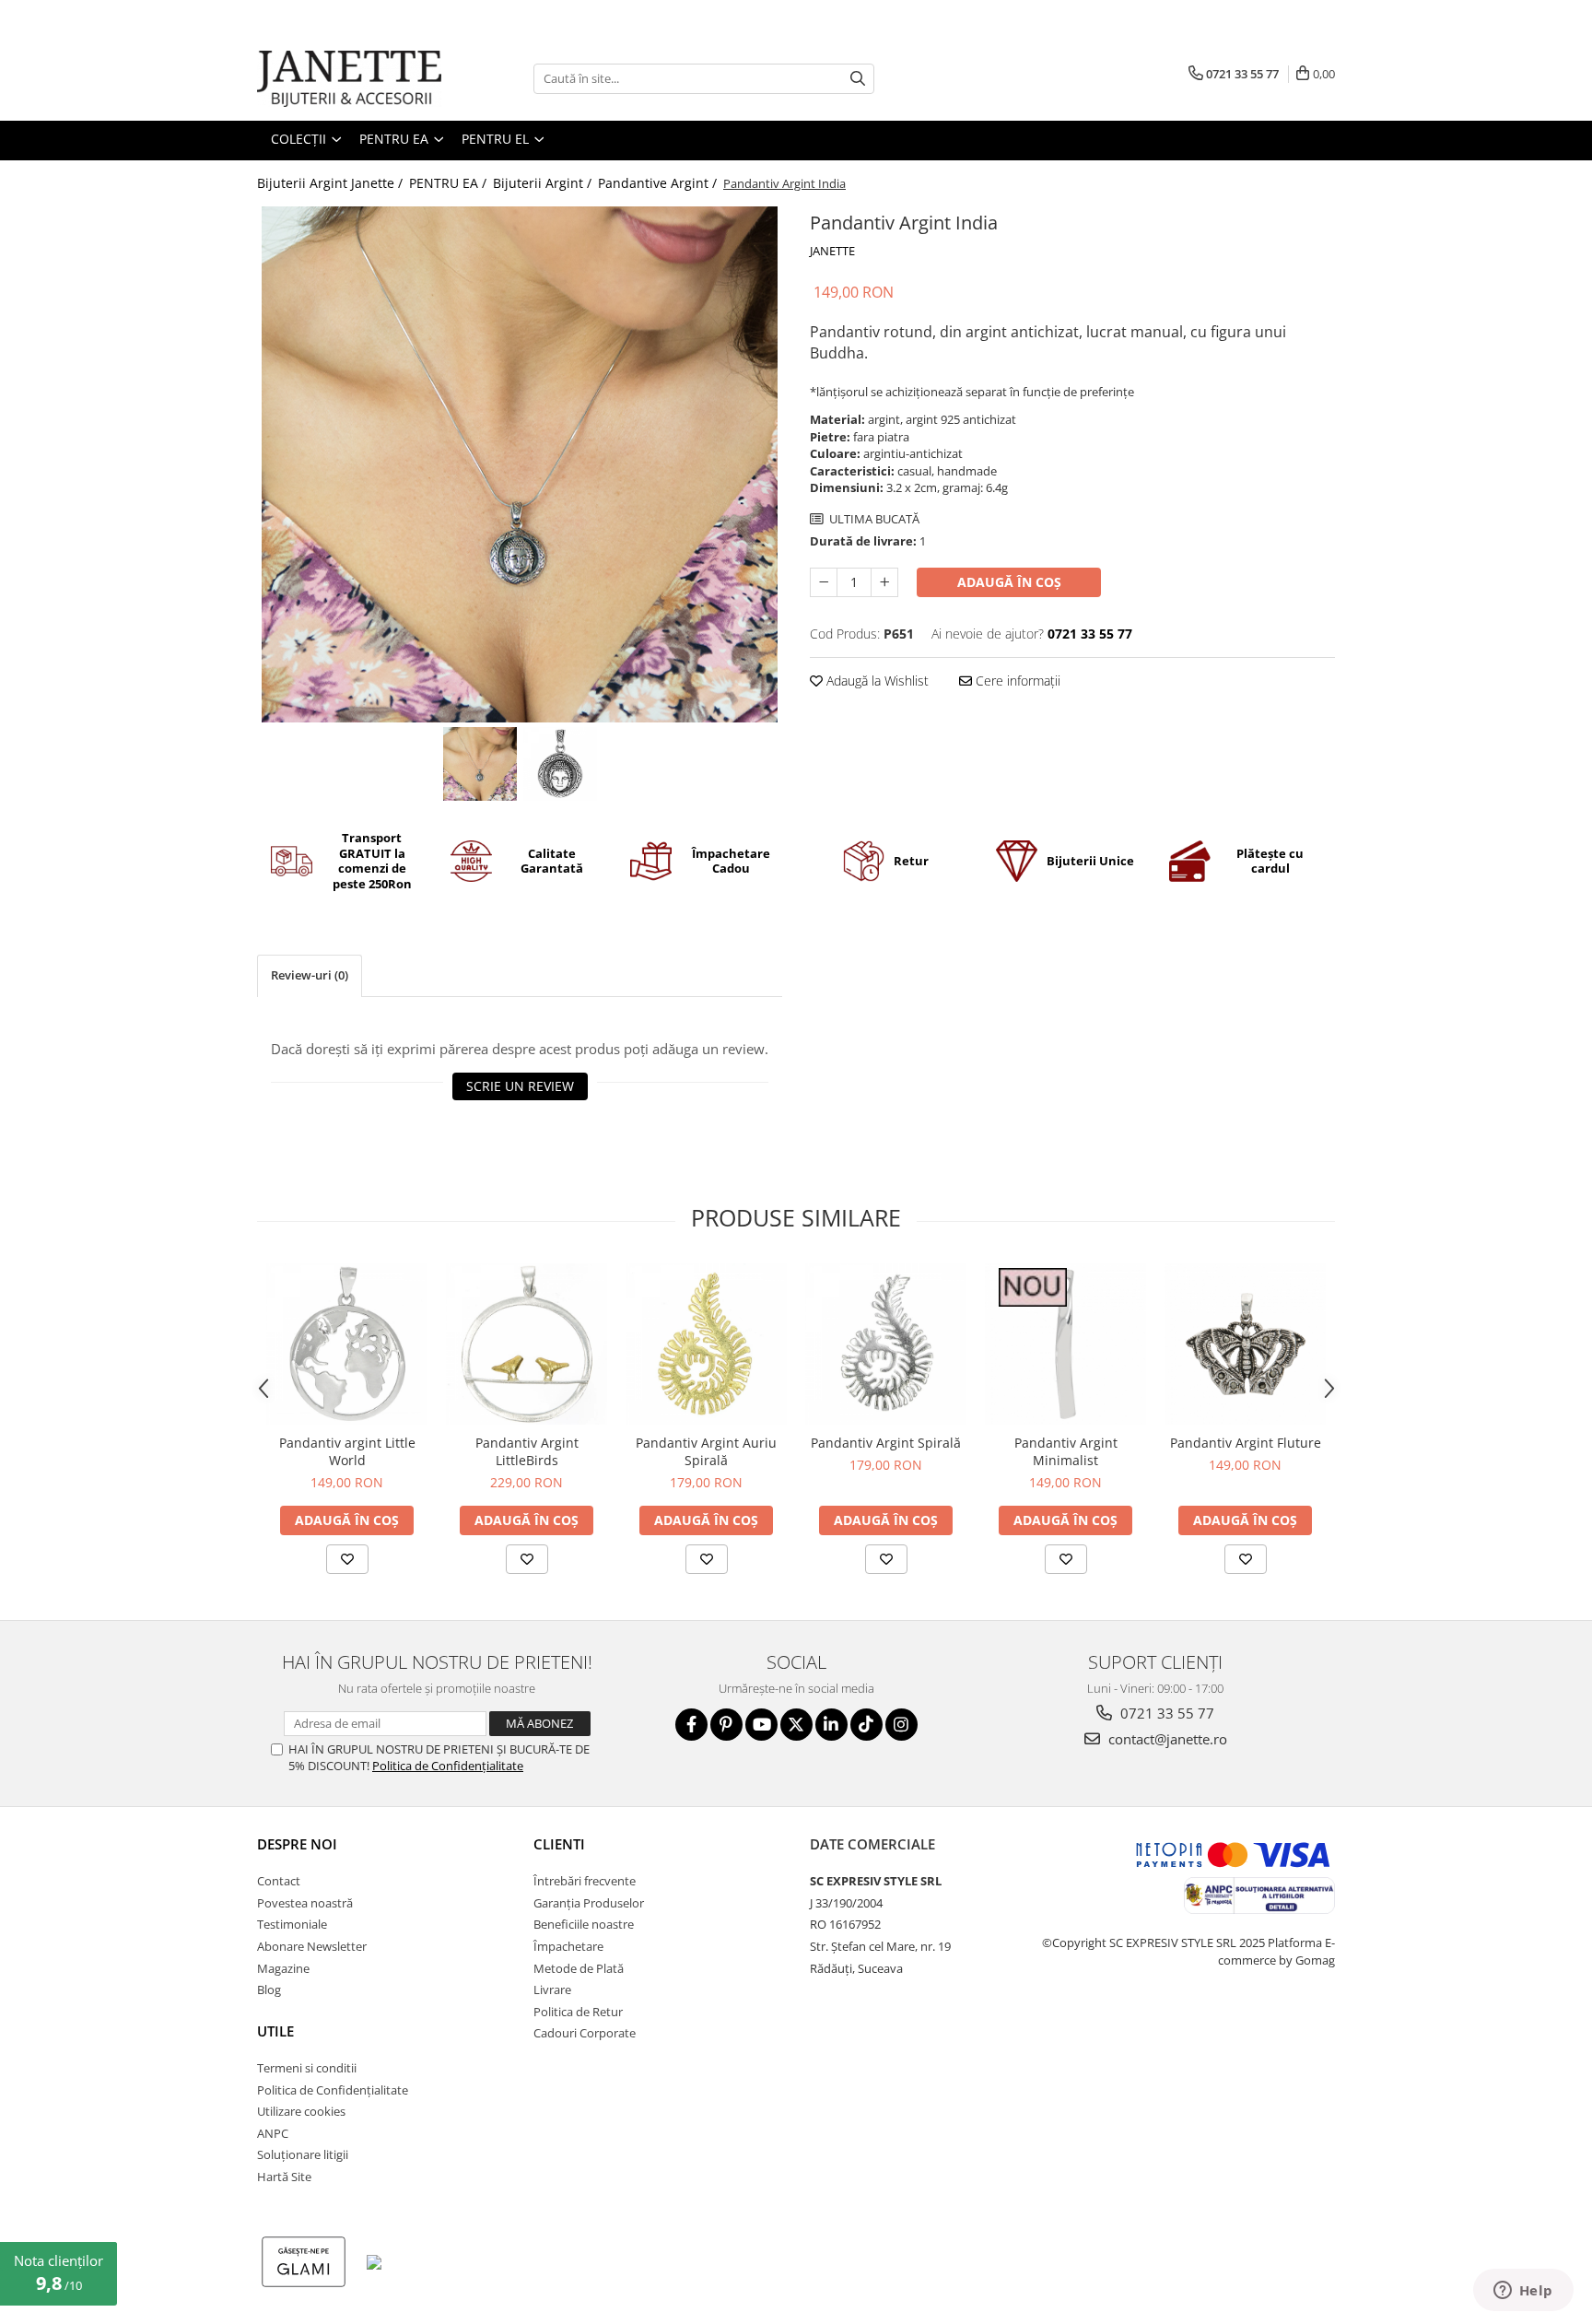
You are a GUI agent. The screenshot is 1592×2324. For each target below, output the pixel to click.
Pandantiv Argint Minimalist (1066, 1451)
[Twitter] (796, 1725)
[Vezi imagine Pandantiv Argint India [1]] (560, 764)
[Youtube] (761, 1725)
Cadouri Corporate (585, 2033)
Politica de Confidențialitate (448, 1766)
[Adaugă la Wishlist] (347, 1559)
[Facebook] (691, 1725)
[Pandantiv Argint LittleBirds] (527, 1344)
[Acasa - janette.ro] (349, 79)
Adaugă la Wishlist (876, 681)
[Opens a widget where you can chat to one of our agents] (1523, 2292)
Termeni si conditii (307, 2068)
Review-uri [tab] (310, 975)
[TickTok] (866, 1725)
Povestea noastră (305, 1903)
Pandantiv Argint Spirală (886, 1443)
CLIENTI (559, 1844)
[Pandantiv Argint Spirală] (886, 1344)
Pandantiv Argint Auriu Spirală (706, 1451)
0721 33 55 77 (1165, 1713)
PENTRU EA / (450, 183)
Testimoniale (292, 1924)
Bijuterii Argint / (544, 183)
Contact (279, 1881)
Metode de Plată (579, 1968)
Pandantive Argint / (659, 183)
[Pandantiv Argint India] (520, 464)
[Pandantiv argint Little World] (347, 1344)
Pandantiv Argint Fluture (1246, 1443)
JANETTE (832, 251)
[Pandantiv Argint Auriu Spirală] (706, 1344)
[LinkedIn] (831, 1725)
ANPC (273, 2133)
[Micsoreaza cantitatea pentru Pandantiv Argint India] (824, 582)
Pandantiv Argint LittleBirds (527, 1451)
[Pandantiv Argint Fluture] (1245, 1344)
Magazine (283, 1968)
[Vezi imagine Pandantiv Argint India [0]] (480, 764)
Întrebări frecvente (585, 1881)
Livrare (552, 1989)
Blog (269, 1989)
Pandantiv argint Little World (347, 1451)
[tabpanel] (520, 464)
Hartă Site (284, 2177)
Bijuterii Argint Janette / (332, 183)
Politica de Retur (578, 2012)
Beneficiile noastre (584, 1924)
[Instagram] (901, 1725)
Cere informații (1016, 681)
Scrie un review (520, 1086)
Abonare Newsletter (312, 1946)
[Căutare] (858, 79)
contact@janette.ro (1166, 1739)
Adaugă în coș (1009, 582)
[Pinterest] (726, 1725)
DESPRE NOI (297, 1844)
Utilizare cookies (301, 2111)
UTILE (275, 2031)
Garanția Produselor (589, 1903)
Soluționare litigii (303, 2154)
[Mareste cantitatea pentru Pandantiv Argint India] (884, 582)
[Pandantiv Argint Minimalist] (1065, 1344)
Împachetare (568, 1946)
